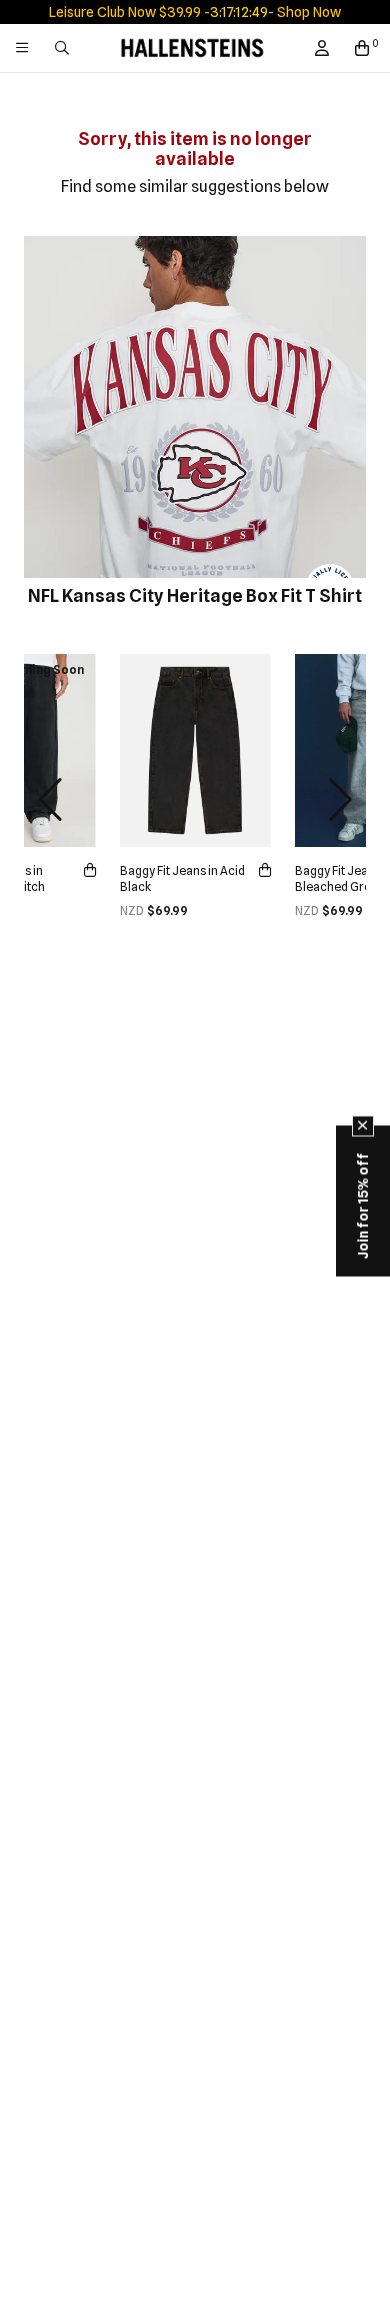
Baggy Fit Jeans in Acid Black (182, 878)
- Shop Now (304, 12)
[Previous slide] (50, 800)
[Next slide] (340, 800)
